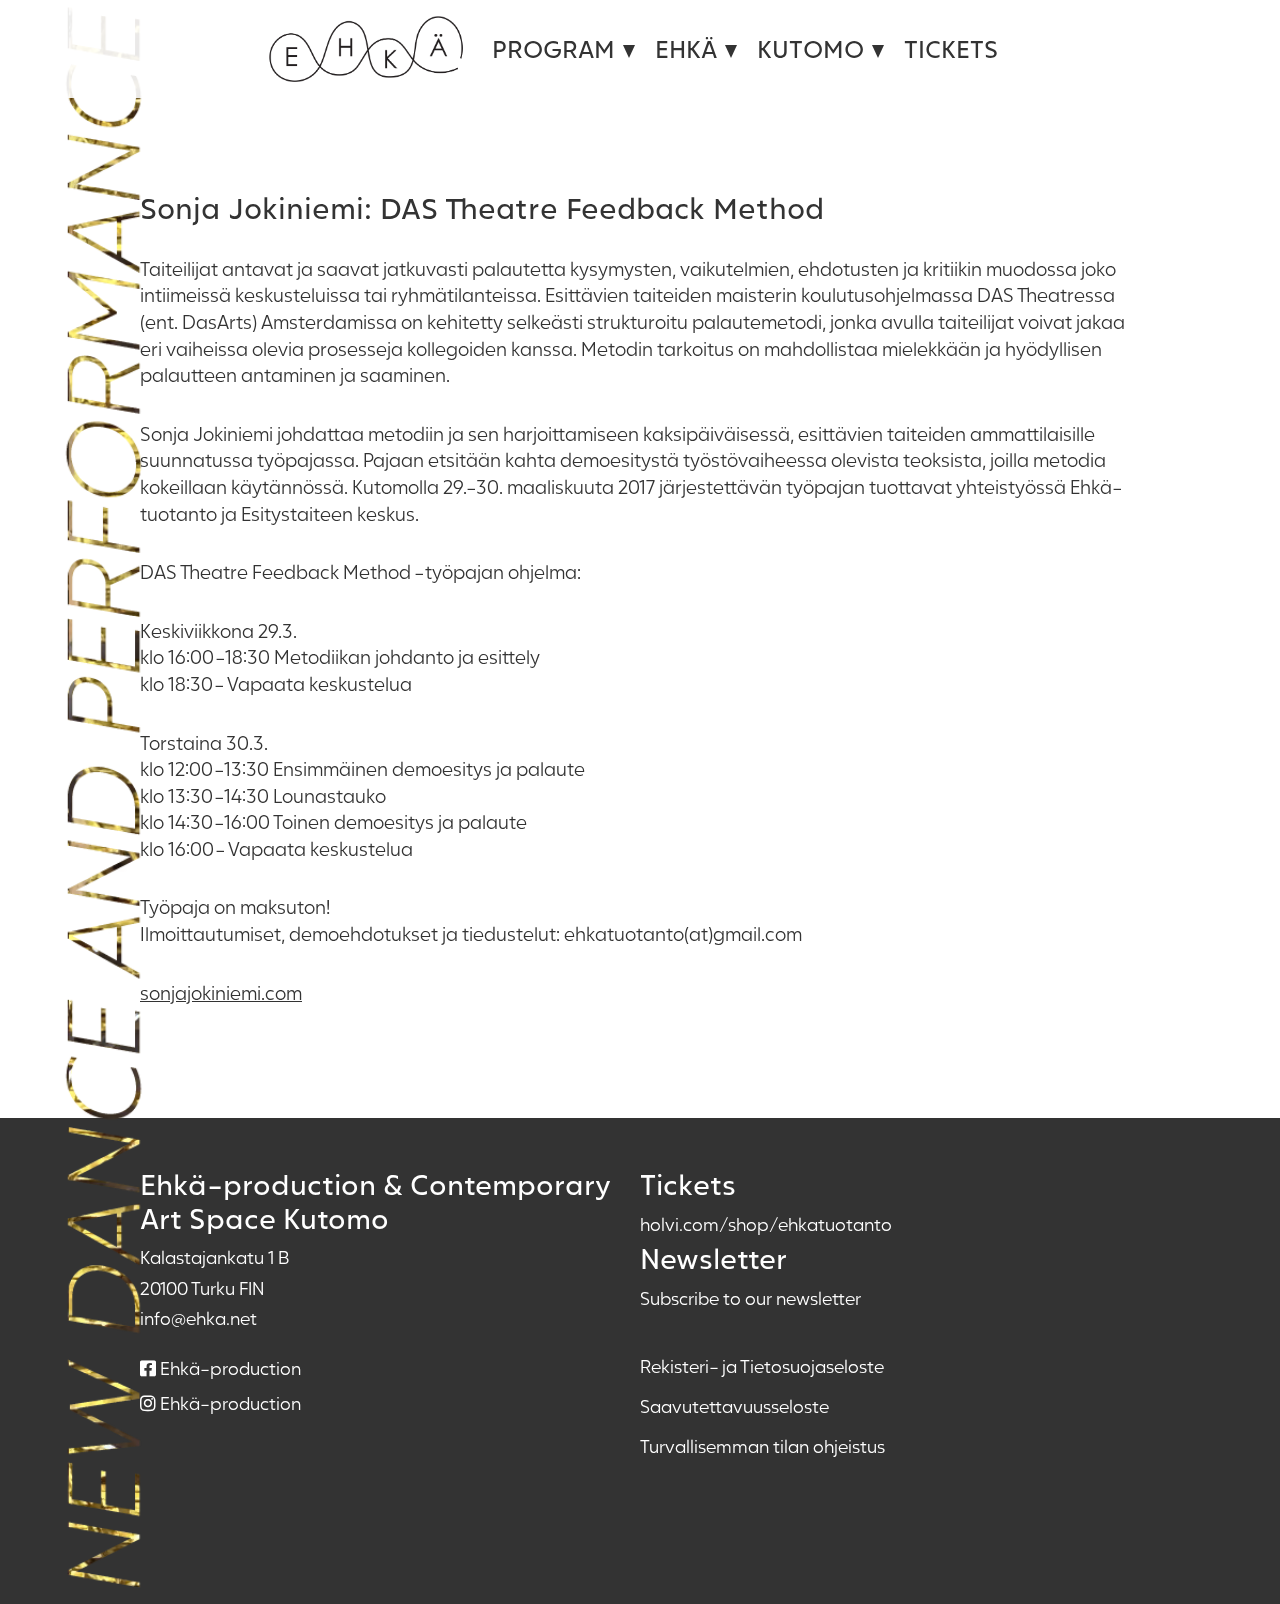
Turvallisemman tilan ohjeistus (762, 1446)
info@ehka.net (198, 1318)
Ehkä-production (228, 1368)
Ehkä (686, 48)
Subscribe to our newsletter (750, 1298)
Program (553, 48)
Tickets (951, 48)
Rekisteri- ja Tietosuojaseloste (762, 1366)
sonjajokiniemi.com (221, 992)
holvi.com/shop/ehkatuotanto (766, 1224)
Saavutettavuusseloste (734, 1406)
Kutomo (810, 48)
